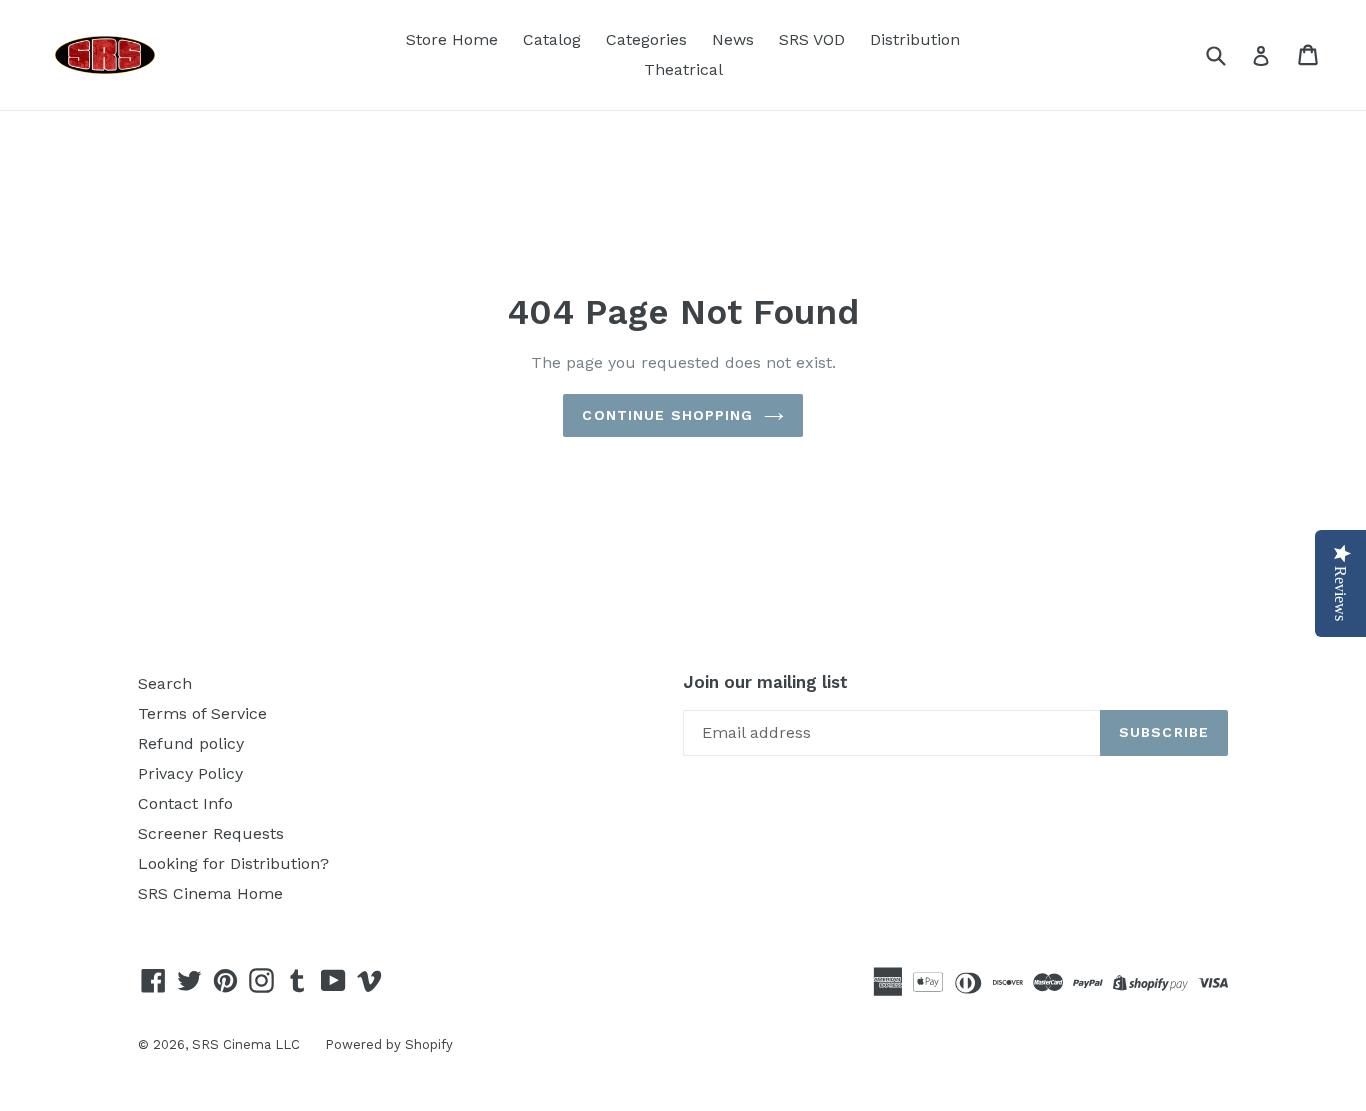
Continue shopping (667, 415)
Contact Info (185, 803)
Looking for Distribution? (233, 863)
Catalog (552, 39)
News (733, 39)
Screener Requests (211, 833)
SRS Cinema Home (210, 893)
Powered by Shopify (389, 1044)
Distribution (915, 39)
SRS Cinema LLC (246, 1044)
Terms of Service (202, 713)
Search (165, 683)
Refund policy (191, 743)
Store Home (452, 39)
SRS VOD (812, 39)
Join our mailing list (765, 682)
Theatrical (683, 69)
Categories (646, 39)
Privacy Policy (190, 773)
